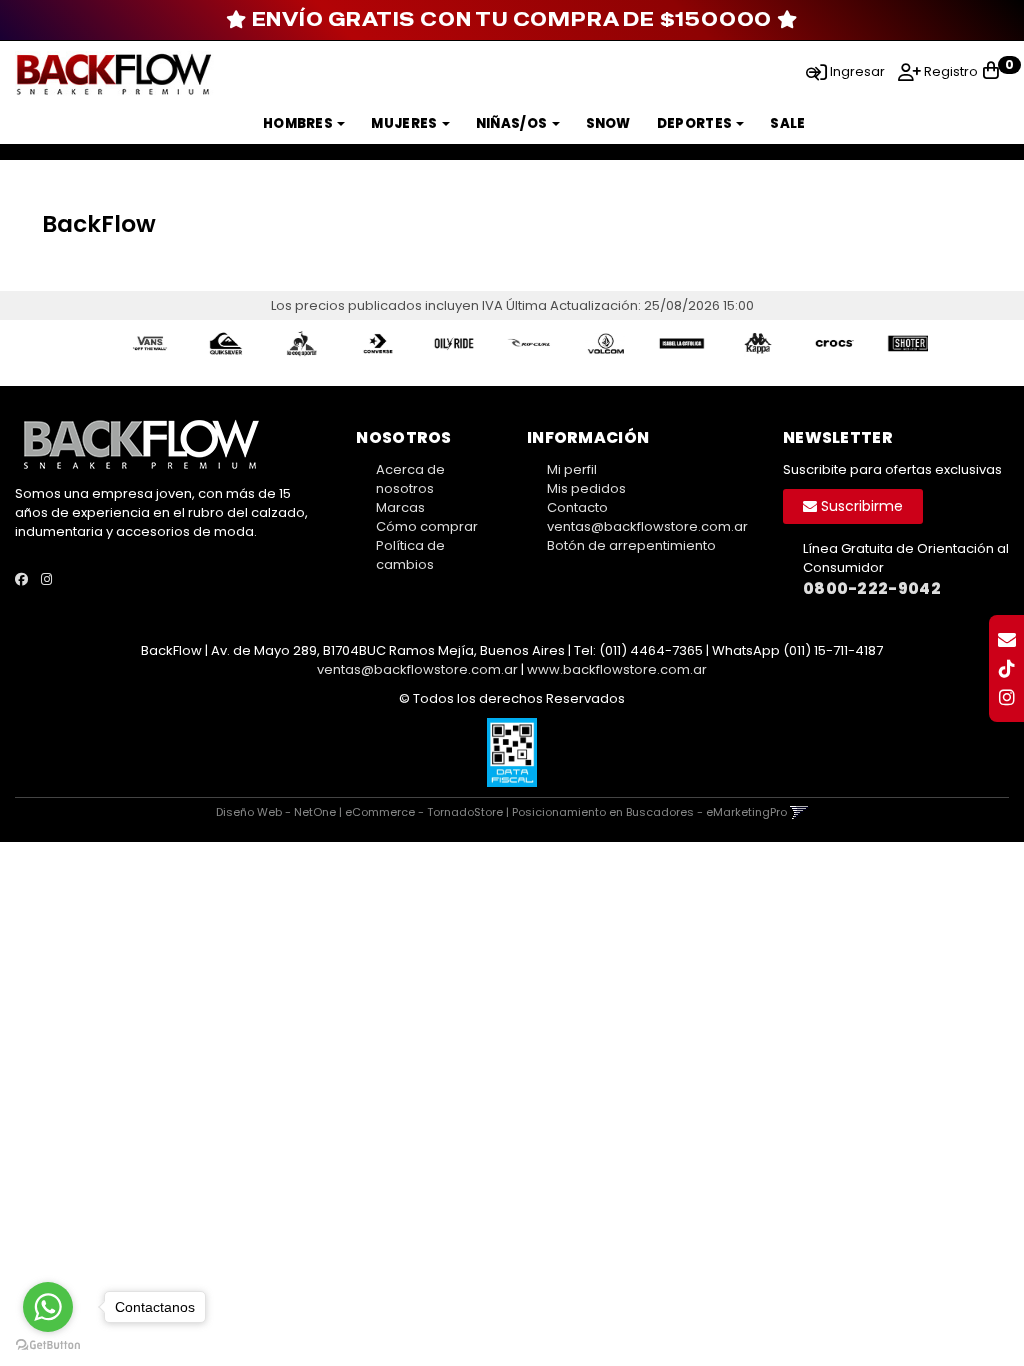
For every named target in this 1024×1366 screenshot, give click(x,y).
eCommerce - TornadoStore (424, 812)
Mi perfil (572, 469)
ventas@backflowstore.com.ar (647, 526)
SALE (787, 123)
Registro (949, 71)
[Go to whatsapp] (48, 1307)
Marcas (400, 507)
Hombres (299, 123)
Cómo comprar (427, 526)
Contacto (577, 507)
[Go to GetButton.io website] (48, 1345)
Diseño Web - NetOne (276, 812)
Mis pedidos (586, 488)
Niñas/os (513, 123)
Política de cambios (410, 555)
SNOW (608, 123)
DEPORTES (696, 123)
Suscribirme (860, 506)
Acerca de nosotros (410, 479)
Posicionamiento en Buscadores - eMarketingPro (649, 812)
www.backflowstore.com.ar (617, 669)
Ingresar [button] (857, 71)
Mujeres (405, 123)
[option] (141, 344)
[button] (812, 71)
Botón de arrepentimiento (631, 545)
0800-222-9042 (872, 588)
